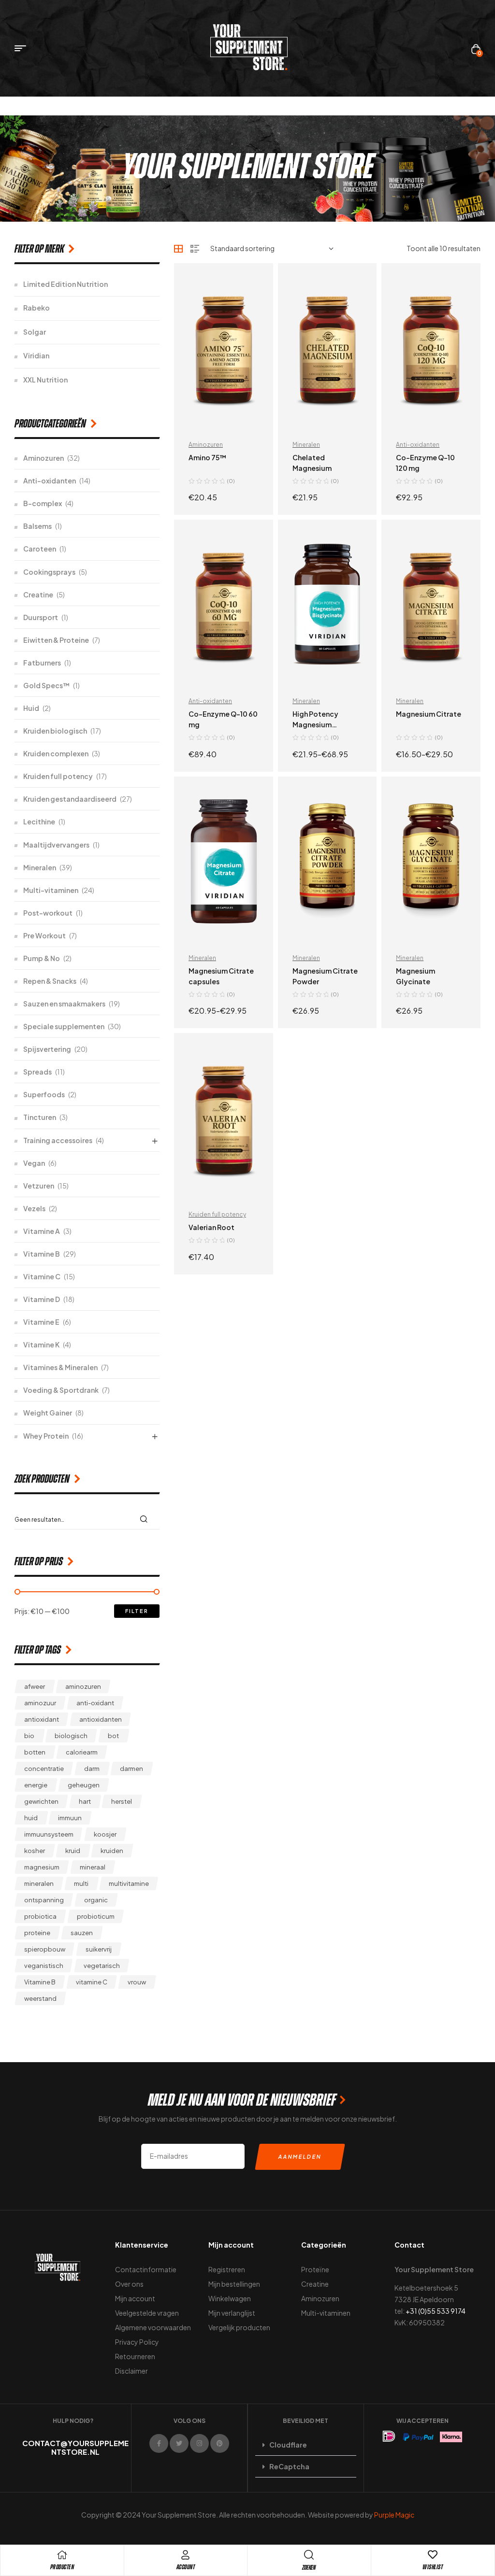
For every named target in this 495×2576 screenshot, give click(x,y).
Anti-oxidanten (418, 445)
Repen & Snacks (50, 981)
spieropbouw (45, 1949)
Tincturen (40, 1117)
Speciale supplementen (64, 1026)
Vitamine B (42, 1254)
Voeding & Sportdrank (61, 1390)
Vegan (34, 1163)
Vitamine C (42, 1276)
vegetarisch (102, 1966)
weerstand (40, 1998)
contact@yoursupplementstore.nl (75, 2447)
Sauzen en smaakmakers (64, 1004)
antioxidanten (101, 1719)
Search (146, 1519)
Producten (62, 2567)
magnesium (42, 1867)
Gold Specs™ (46, 685)
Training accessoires (58, 1140)
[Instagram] (199, 2443)
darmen (131, 1769)
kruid (73, 1851)
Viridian (36, 355)
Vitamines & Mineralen (60, 1367)
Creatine (38, 594)
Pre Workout (44, 935)
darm (92, 1769)
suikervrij (99, 1949)
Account (186, 2567)
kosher (35, 1851)
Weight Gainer (48, 1413)
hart (85, 1801)
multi (81, 1883)
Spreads (37, 1072)
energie (36, 1785)
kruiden (112, 1851)
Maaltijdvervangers (56, 845)
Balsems (37, 526)
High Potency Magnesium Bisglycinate (315, 724)
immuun (70, 1818)
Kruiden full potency (217, 1214)
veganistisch (44, 1966)
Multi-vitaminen (51, 890)
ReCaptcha (289, 2466)
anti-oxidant (95, 1703)
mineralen (39, 1883)
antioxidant (42, 1719)
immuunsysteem (49, 1834)
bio (29, 1736)
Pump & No (42, 958)
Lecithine (39, 821)
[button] (306, 2445)
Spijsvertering (47, 1049)
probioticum (96, 1916)
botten (35, 1752)
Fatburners (42, 663)
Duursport (41, 617)
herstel (122, 1801)
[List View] (195, 249)
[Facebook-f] (159, 2443)
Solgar (35, 332)
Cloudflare (288, 2445)
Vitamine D (42, 1299)
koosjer (105, 1834)
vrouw (137, 1982)
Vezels (34, 1208)
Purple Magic (394, 2515)
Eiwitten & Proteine (56, 640)
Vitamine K (41, 1345)
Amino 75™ (207, 457)
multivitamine (129, 1883)
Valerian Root (211, 1227)
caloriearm (82, 1752)
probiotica (40, 1916)
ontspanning (44, 1900)
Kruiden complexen (56, 753)
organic (96, 1900)
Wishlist (433, 2567)
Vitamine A (42, 1231)
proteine (37, 1933)
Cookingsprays (49, 572)
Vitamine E (41, 1322)
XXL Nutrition (45, 380)
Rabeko (36, 308)
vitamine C (92, 1982)
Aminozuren (206, 445)
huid (31, 1818)
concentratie (44, 1769)
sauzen (82, 1933)
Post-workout (48, 913)
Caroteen (40, 549)
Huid (31, 708)
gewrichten (41, 1801)
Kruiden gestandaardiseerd (70, 799)
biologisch (71, 1736)
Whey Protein (46, 1436)
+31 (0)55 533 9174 (436, 2311)
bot (113, 1736)
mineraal (93, 1867)
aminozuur (40, 1703)
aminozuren (83, 1686)
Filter (137, 1611)
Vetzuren (39, 1186)
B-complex (43, 503)
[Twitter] (179, 2443)
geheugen (84, 1785)
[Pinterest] (220, 2443)
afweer (35, 1686)
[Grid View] (178, 249)
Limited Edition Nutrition (66, 284)
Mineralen (306, 445)
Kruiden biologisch (55, 731)
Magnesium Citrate (429, 714)
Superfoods (44, 1094)
